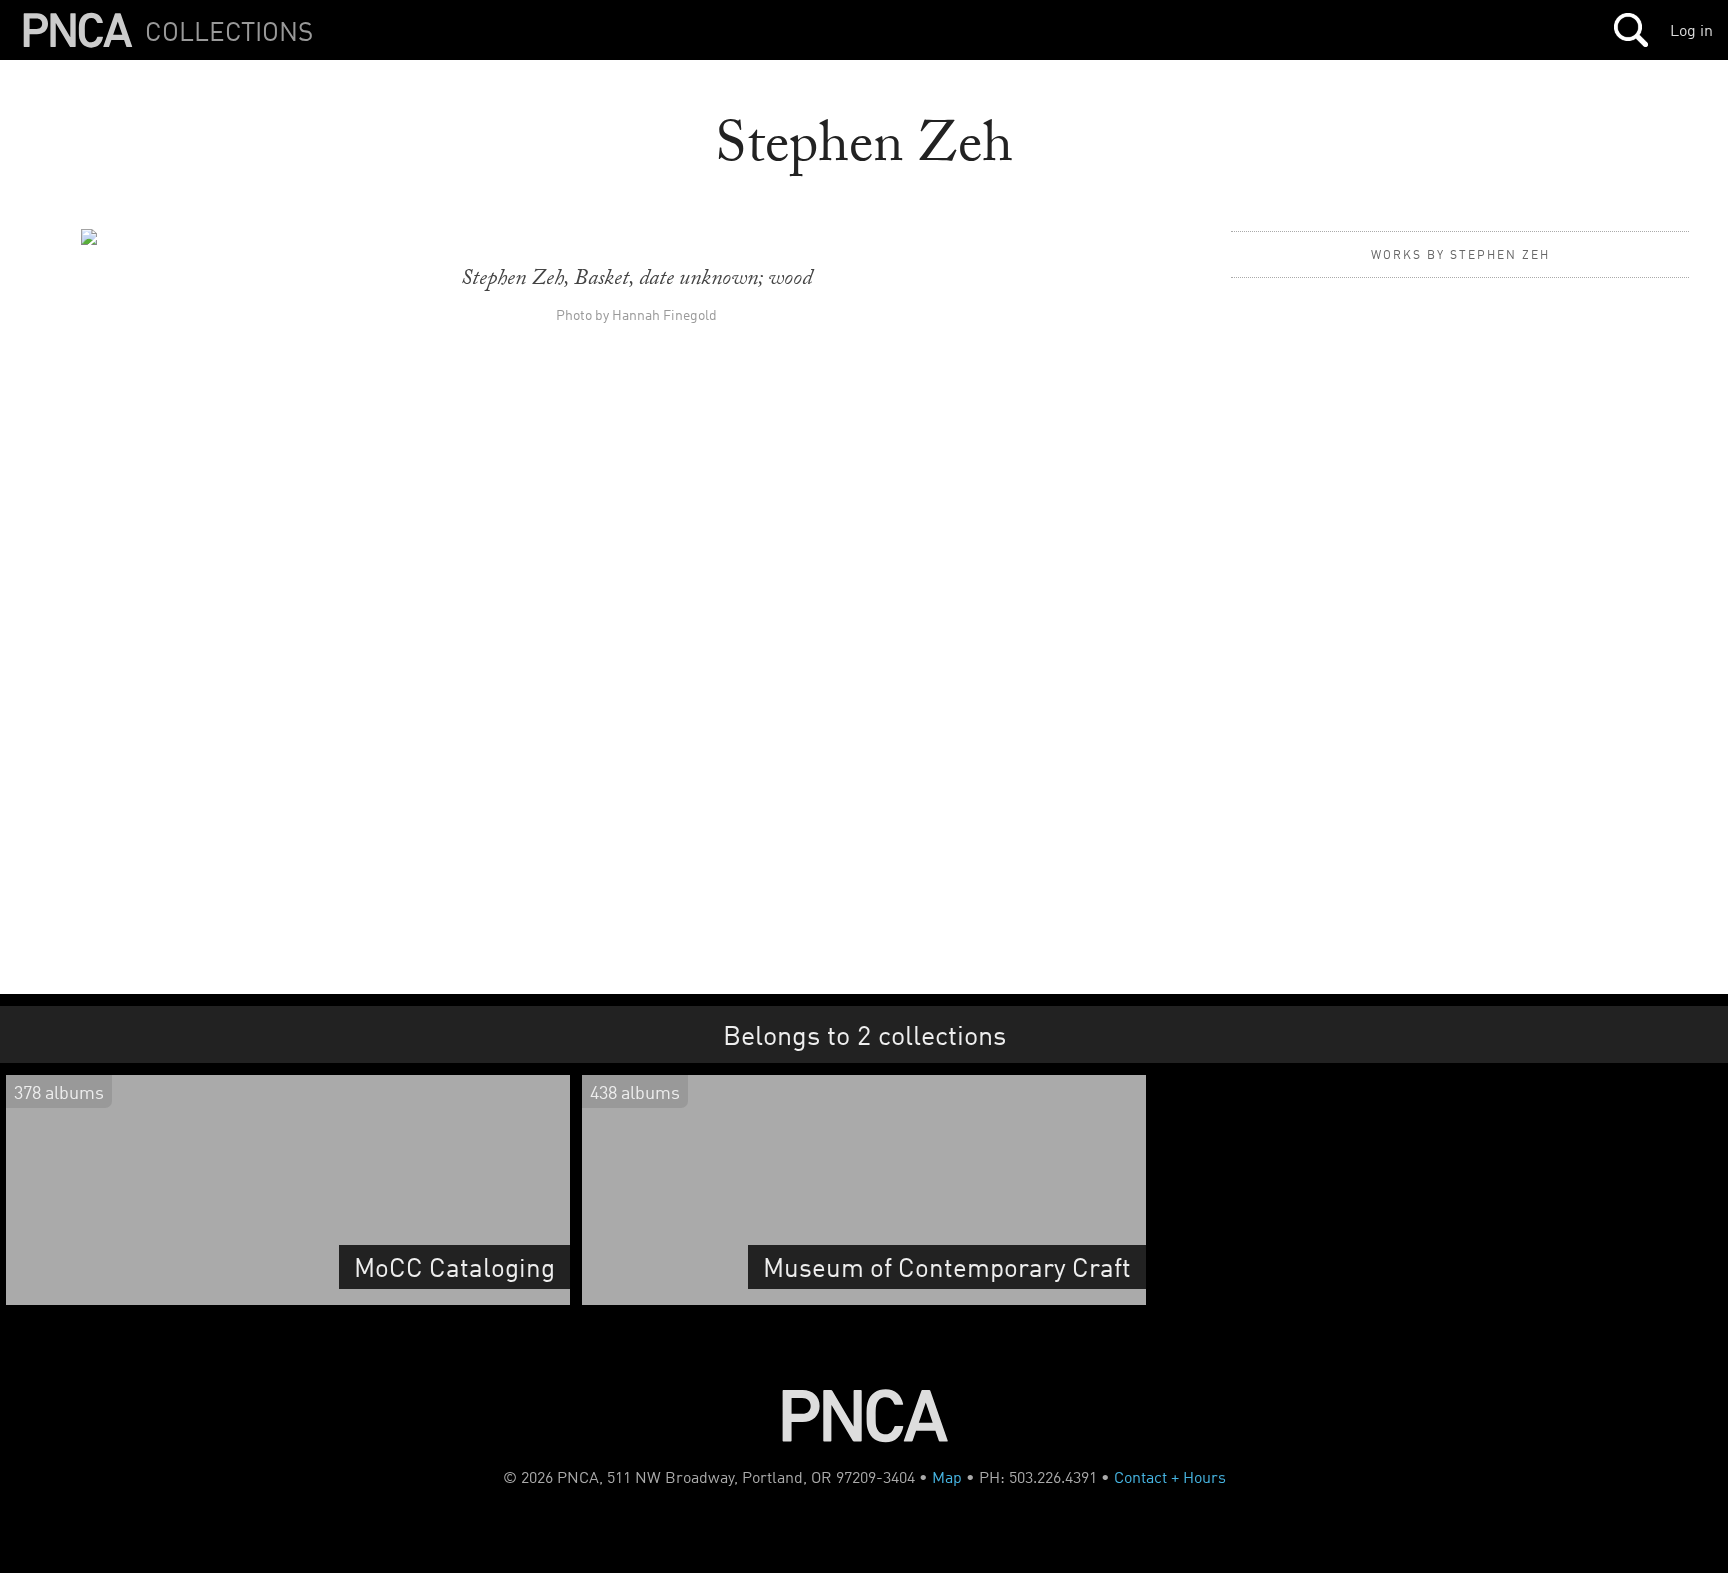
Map (947, 1477)
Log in (1691, 30)
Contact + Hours (1170, 1477)
